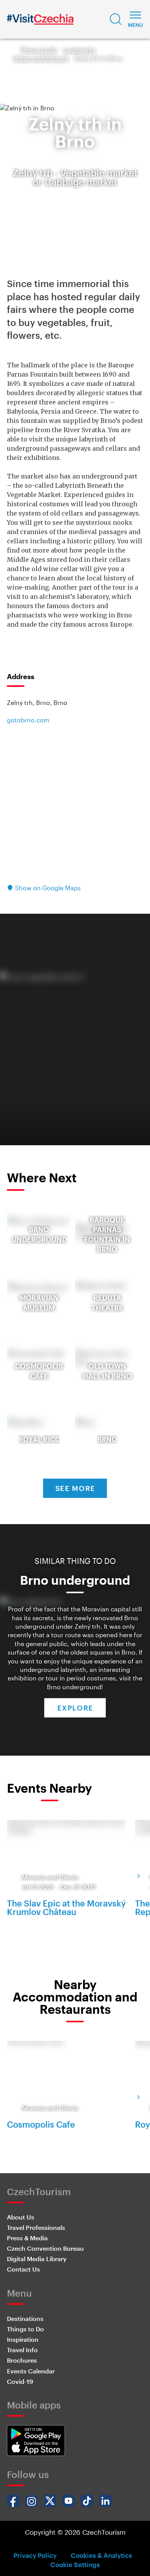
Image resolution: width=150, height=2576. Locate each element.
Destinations (25, 2318)
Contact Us (23, 2269)
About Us (21, 2217)
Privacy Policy (35, 2555)
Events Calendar (31, 2371)
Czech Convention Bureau (45, 2248)
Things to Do (38, 50)
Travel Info (22, 2350)
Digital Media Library (37, 2259)
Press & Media (27, 2238)
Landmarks (79, 50)
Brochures (22, 2360)
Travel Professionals (36, 2227)
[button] (116, 19)
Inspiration (23, 2339)
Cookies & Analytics (101, 2555)
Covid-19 (20, 2381)
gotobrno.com (28, 720)
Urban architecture (41, 58)
